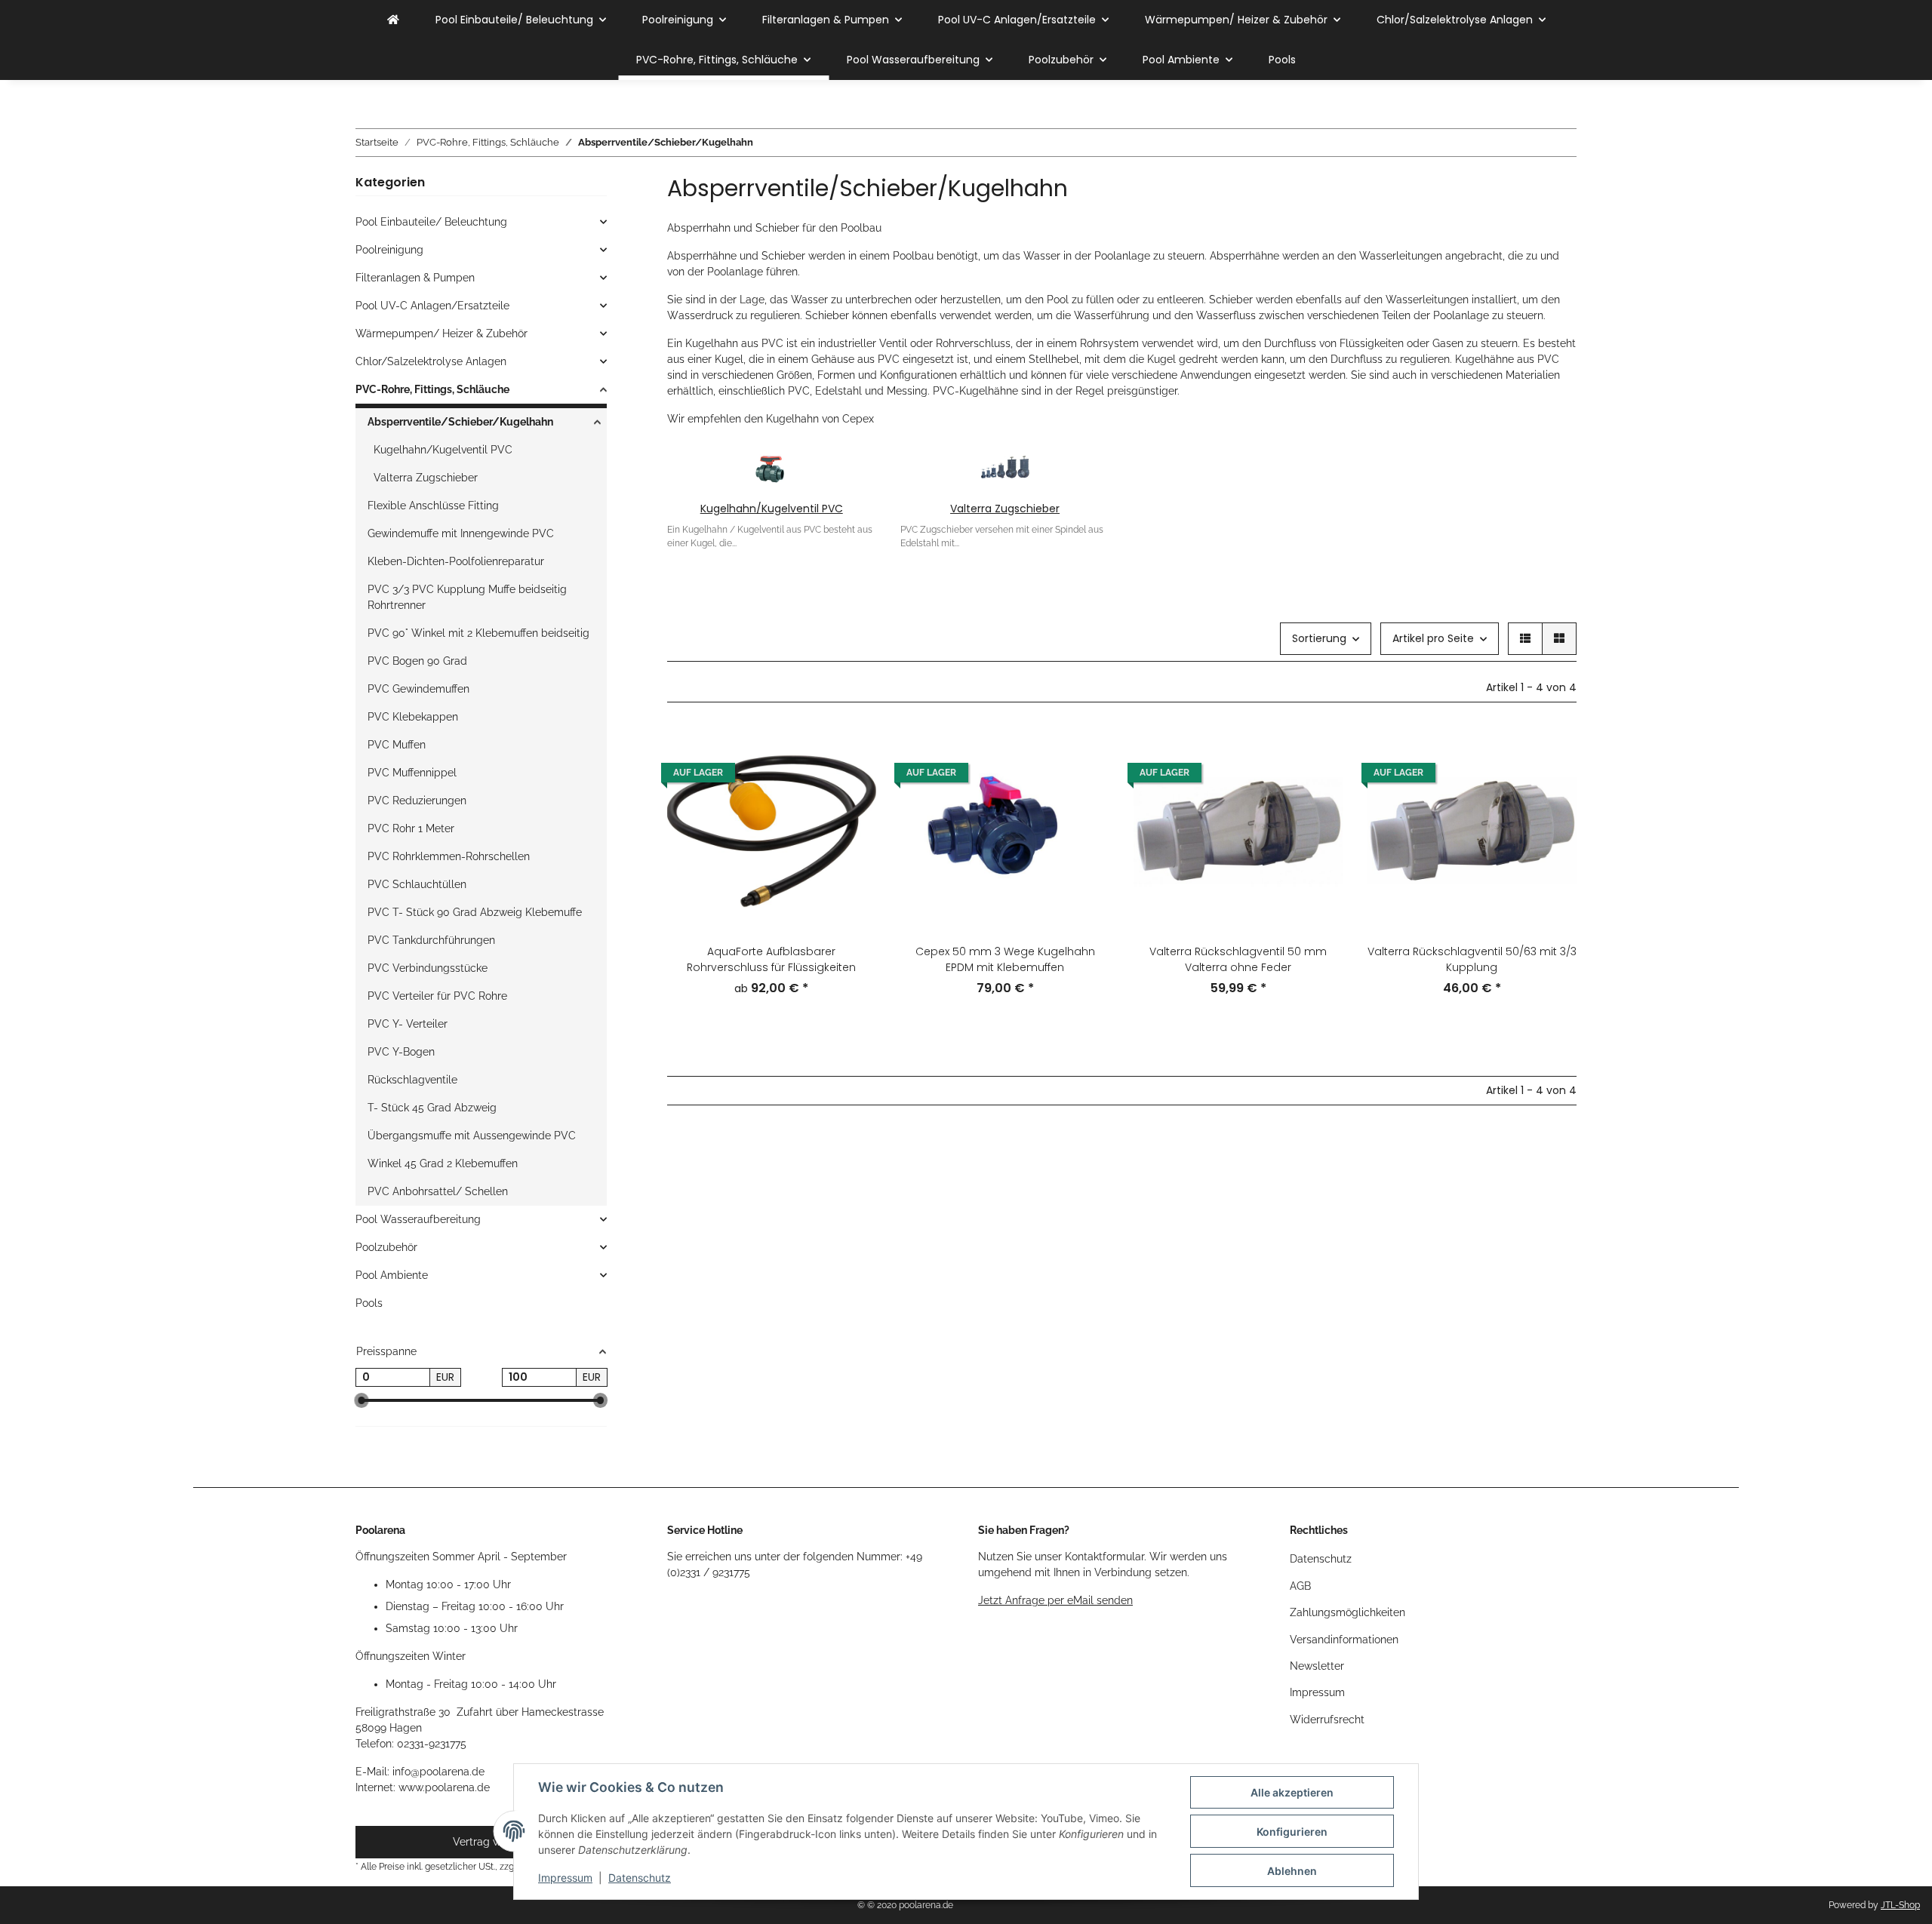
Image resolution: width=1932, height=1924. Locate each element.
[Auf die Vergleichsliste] (1084, 752)
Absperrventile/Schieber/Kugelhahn (460, 422)
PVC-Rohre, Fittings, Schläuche (432, 389)
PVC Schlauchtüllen (417, 884)
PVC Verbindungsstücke (428, 968)
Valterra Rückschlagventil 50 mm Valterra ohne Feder (1238, 959)
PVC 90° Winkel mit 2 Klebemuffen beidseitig (478, 633)
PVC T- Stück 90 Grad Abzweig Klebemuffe (475, 912)
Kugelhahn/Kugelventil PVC (772, 509)
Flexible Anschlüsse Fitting (433, 506)
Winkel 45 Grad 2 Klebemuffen (443, 1163)
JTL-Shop (1900, 1905)
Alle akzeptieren (1292, 1792)
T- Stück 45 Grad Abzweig (432, 1108)
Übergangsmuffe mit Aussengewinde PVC (472, 1136)
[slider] (361, 1400)
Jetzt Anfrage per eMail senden (1055, 1600)
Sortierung (1319, 638)
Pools (369, 1303)
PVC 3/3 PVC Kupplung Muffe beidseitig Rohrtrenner (467, 597)
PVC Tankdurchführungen (431, 940)
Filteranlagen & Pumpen (415, 278)
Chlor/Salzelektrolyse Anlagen (431, 361)
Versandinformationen (1344, 1640)
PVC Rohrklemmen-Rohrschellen (449, 856)
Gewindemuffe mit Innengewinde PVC (461, 533)
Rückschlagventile (412, 1080)
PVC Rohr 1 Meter (411, 828)
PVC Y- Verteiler (408, 1024)
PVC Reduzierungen (417, 801)
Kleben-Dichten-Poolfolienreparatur (456, 561)
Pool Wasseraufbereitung (418, 1219)
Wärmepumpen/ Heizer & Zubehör (441, 333)
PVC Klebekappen (413, 717)
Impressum (565, 1878)
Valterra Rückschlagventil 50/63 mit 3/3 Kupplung (1472, 959)
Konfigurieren (1292, 1832)
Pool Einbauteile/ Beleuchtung (431, 222)
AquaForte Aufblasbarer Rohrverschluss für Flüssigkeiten (771, 959)
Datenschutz (640, 1878)
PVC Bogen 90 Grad (417, 661)
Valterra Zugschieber (1005, 509)
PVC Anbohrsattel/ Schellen (438, 1191)
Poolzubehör (386, 1247)
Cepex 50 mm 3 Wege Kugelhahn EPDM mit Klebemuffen (1005, 959)
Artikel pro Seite (1433, 638)
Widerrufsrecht (1327, 1720)
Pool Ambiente (392, 1275)
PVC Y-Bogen (401, 1052)
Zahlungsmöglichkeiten (1347, 1612)
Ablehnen (1292, 1871)
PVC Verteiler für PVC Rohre (437, 996)
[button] (1525, 639)
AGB (1300, 1586)
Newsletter (1317, 1666)
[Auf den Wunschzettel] (1084, 791)
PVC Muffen (397, 745)
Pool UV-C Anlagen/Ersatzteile (432, 306)
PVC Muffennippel (412, 773)
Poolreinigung (389, 250)
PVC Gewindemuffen (418, 689)
